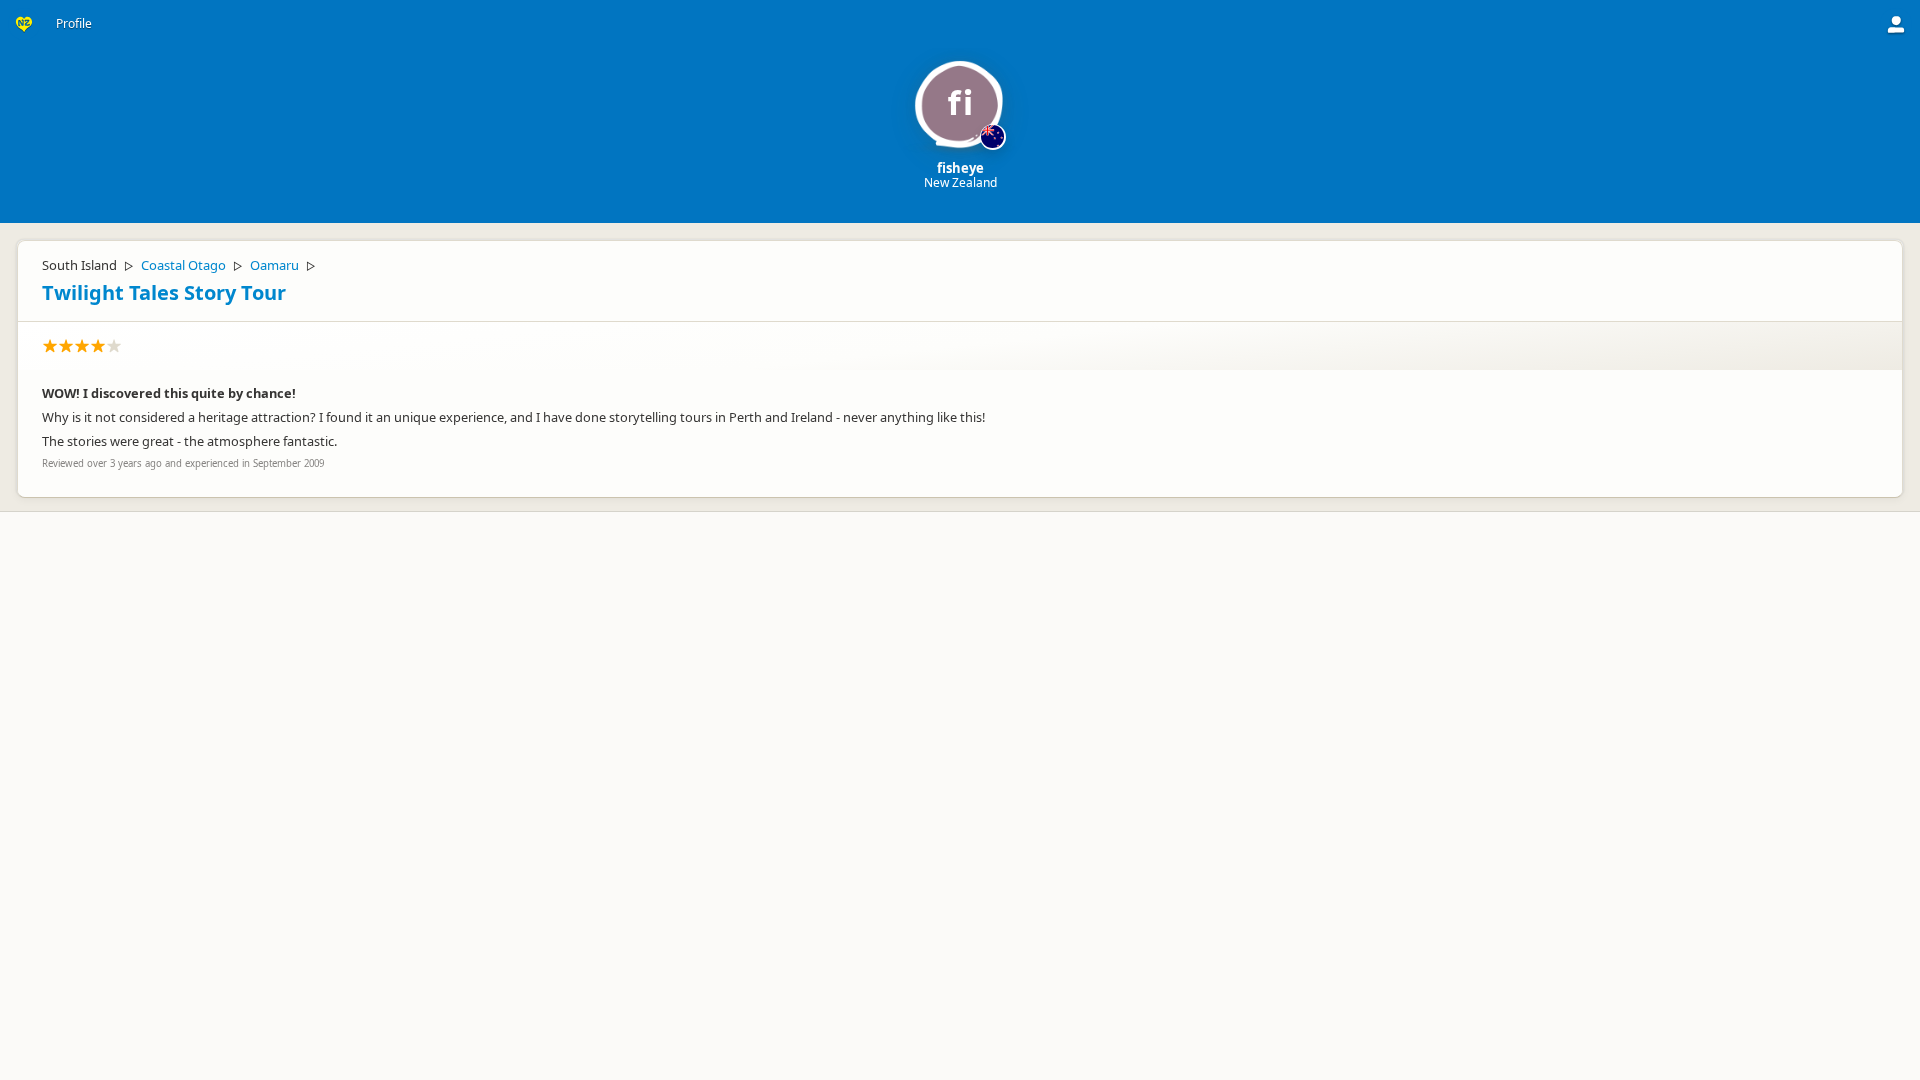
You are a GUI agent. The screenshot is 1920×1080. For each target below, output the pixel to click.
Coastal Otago (183, 265)
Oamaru (274, 265)
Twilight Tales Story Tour (164, 292)
